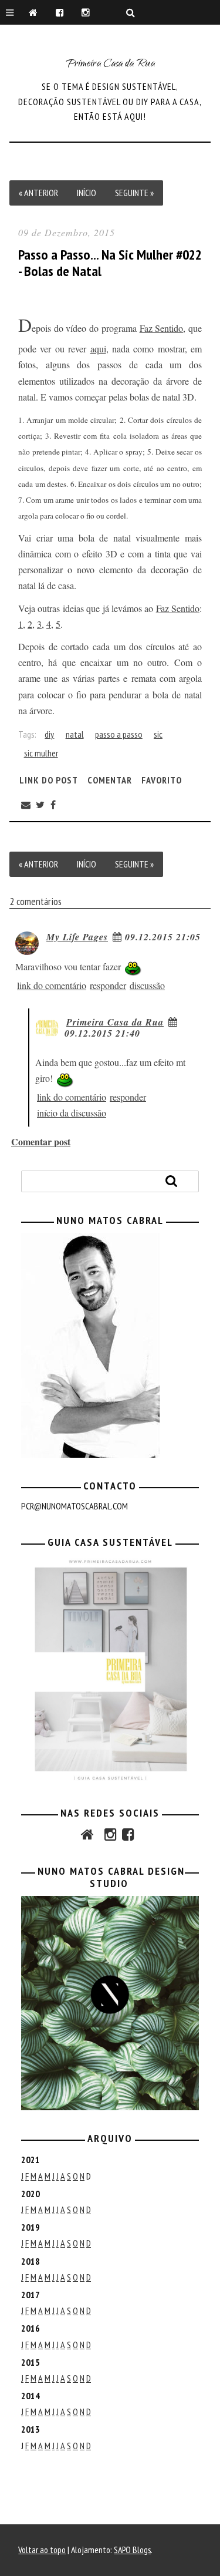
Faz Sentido (162, 328)
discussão (147, 985)
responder (108, 985)
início (87, 193)
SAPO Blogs (132, 2550)
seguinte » (134, 193)
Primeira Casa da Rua (110, 65)
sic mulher (41, 753)
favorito (162, 779)
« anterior (38, 193)
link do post (49, 779)
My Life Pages (77, 937)
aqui (98, 349)
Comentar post (41, 1141)
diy (49, 734)
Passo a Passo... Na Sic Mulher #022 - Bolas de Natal (110, 263)
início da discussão (72, 1113)
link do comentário (52, 985)
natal (75, 734)
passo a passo (119, 734)
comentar (110, 779)
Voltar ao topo (42, 2550)
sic (158, 734)
